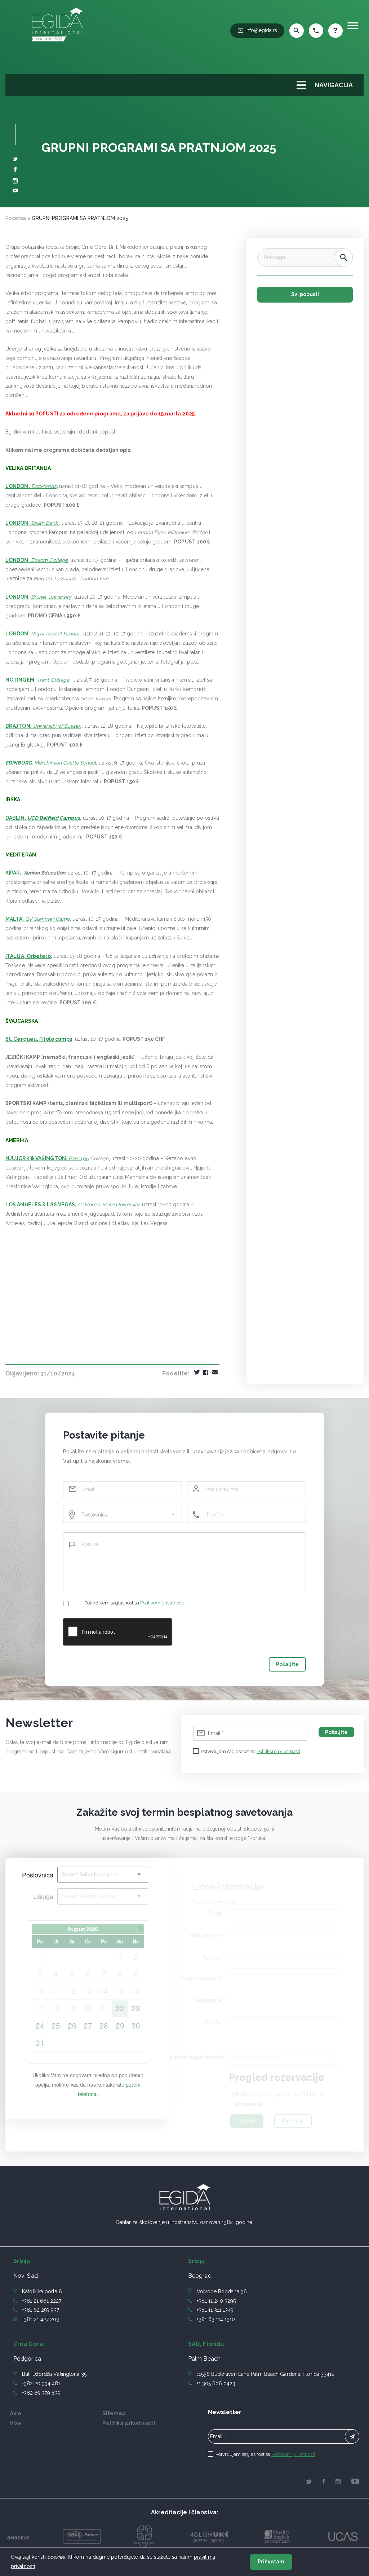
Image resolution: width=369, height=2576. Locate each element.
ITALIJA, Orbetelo (28, 956)
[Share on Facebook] (206, 1373)
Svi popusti (305, 294)
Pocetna (16, 218)
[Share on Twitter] (197, 1373)
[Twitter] (15, 159)
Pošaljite (287, 1664)
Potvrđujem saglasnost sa (134, 1603)
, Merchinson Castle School (51, 763)
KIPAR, (15, 873)
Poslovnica (38, 1875)
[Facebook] (15, 171)
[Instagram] (15, 182)
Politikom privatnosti (162, 1603)
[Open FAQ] (335, 31)
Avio (15, 2413)
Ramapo (79, 1158)
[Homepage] (57, 43)
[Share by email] (215, 1373)
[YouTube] (15, 191)
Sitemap (114, 2413)
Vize (15, 2423)
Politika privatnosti (129, 2423)
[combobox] (123, 1515)
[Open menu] (353, 26)
